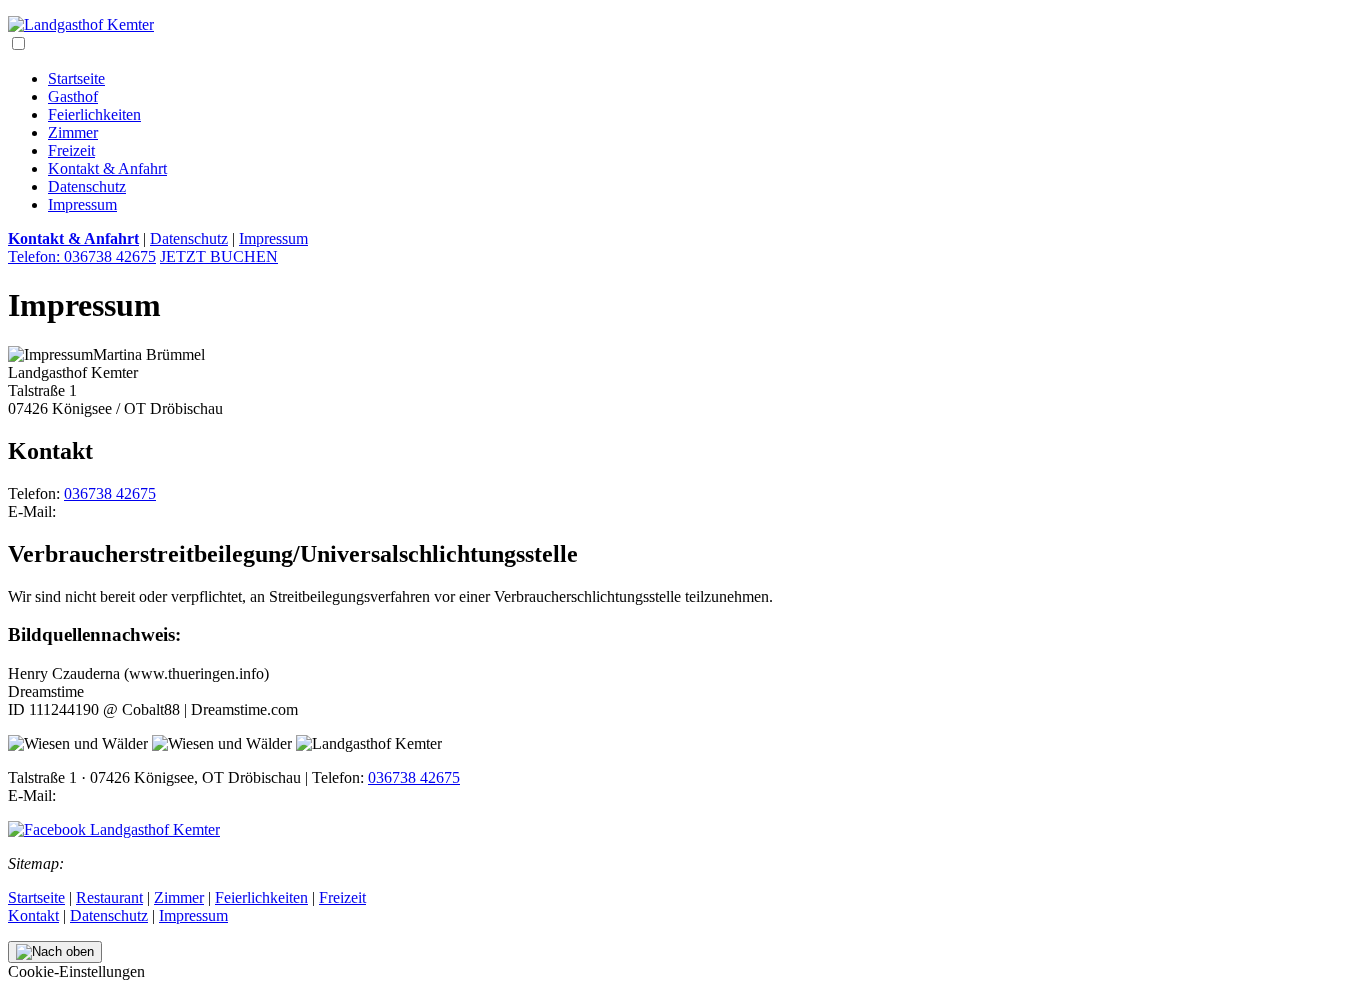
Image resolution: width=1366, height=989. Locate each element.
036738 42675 (110, 493)
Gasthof (73, 96)
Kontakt (33, 915)
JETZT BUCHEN (219, 256)
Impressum (82, 204)
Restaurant (109, 897)
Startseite (76, 78)
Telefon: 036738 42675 (82, 256)
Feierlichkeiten (94, 114)
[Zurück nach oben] (55, 952)
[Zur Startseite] (81, 24)
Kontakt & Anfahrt (107, 168)
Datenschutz (87, 186)
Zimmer (73, 132)
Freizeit (71, 150)
